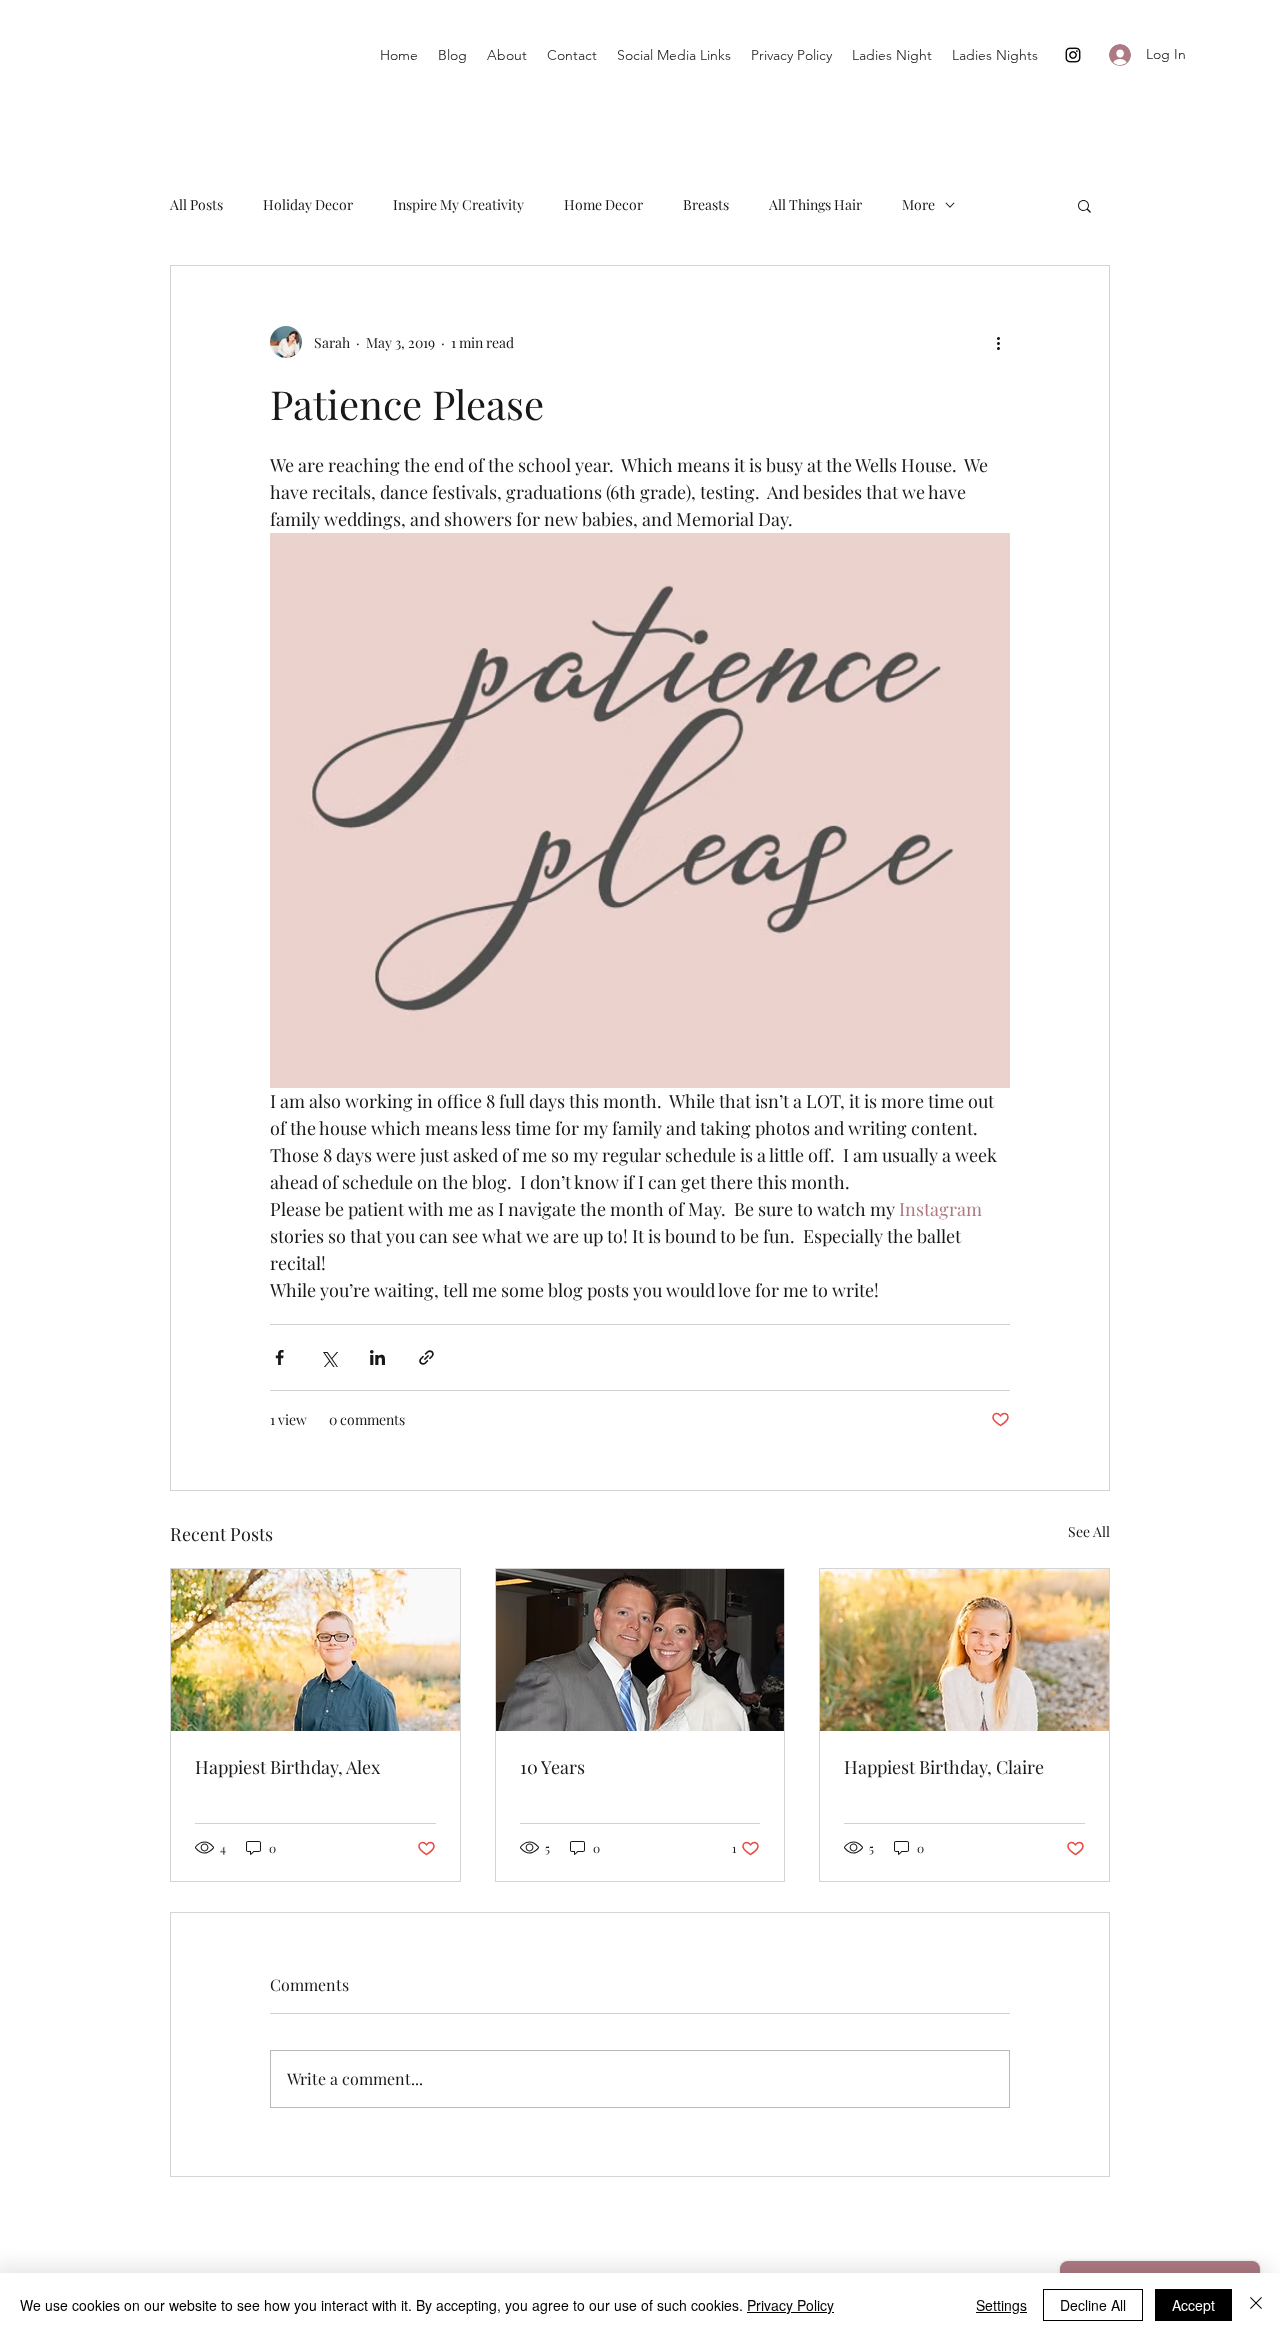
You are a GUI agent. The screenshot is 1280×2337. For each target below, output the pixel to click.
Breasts (706, 204)
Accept (1193, 2305)
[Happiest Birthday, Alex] (315, 1650)
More (918, 204)
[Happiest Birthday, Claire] (964, 1650)
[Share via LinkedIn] (377, 1357)
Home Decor (603, 204)
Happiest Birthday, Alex (287, 1767)
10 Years (552, 1767)
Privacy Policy (790, 2305)
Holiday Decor (308, 204)
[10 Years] (640, 1650)
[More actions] (998, 342)
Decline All (1093, 2305)
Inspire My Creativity (458, 204)
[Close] (1256, 2305)
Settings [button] (1001, 2305)
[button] (1084, 205)
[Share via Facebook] (279, 1357)
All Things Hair (815, 204)
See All (1089, 1531)
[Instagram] (1073, 55)
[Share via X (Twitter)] (328, 1357)
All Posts (196, 204)
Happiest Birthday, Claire (944, 1767)
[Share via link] (426, 1357)
